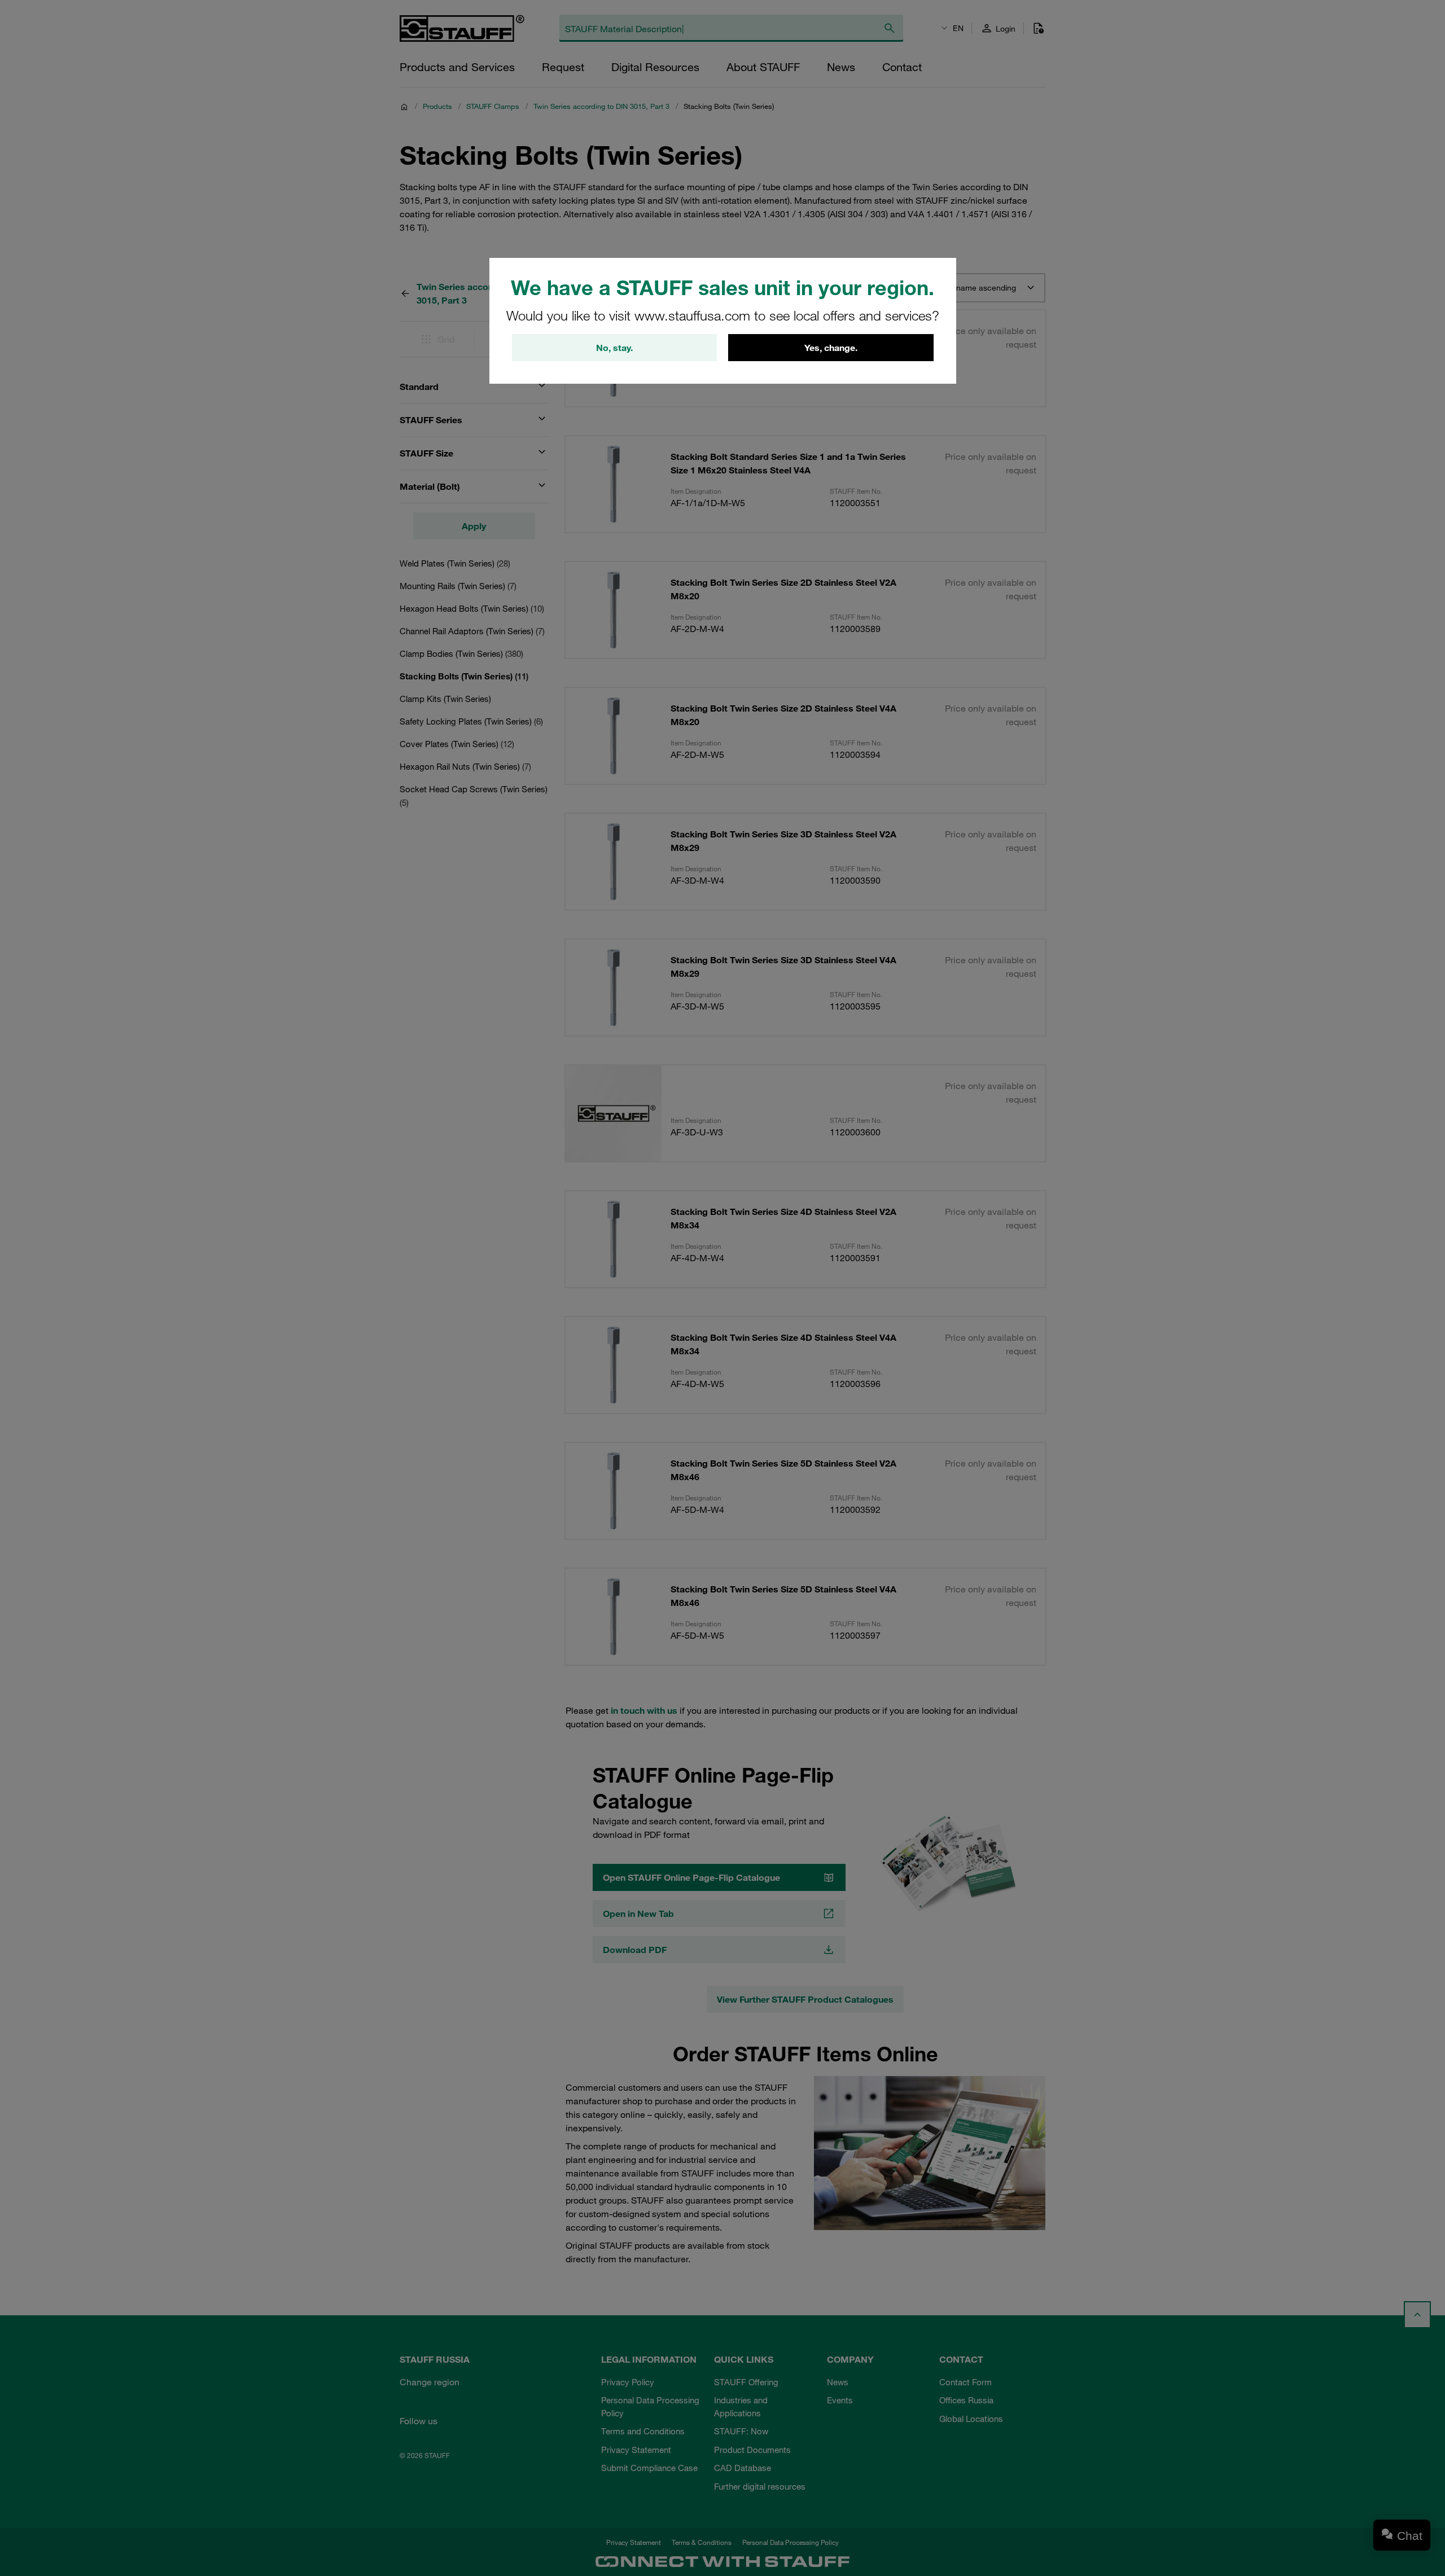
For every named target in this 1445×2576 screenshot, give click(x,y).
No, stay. (614, 348)
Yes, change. (831, 348)
